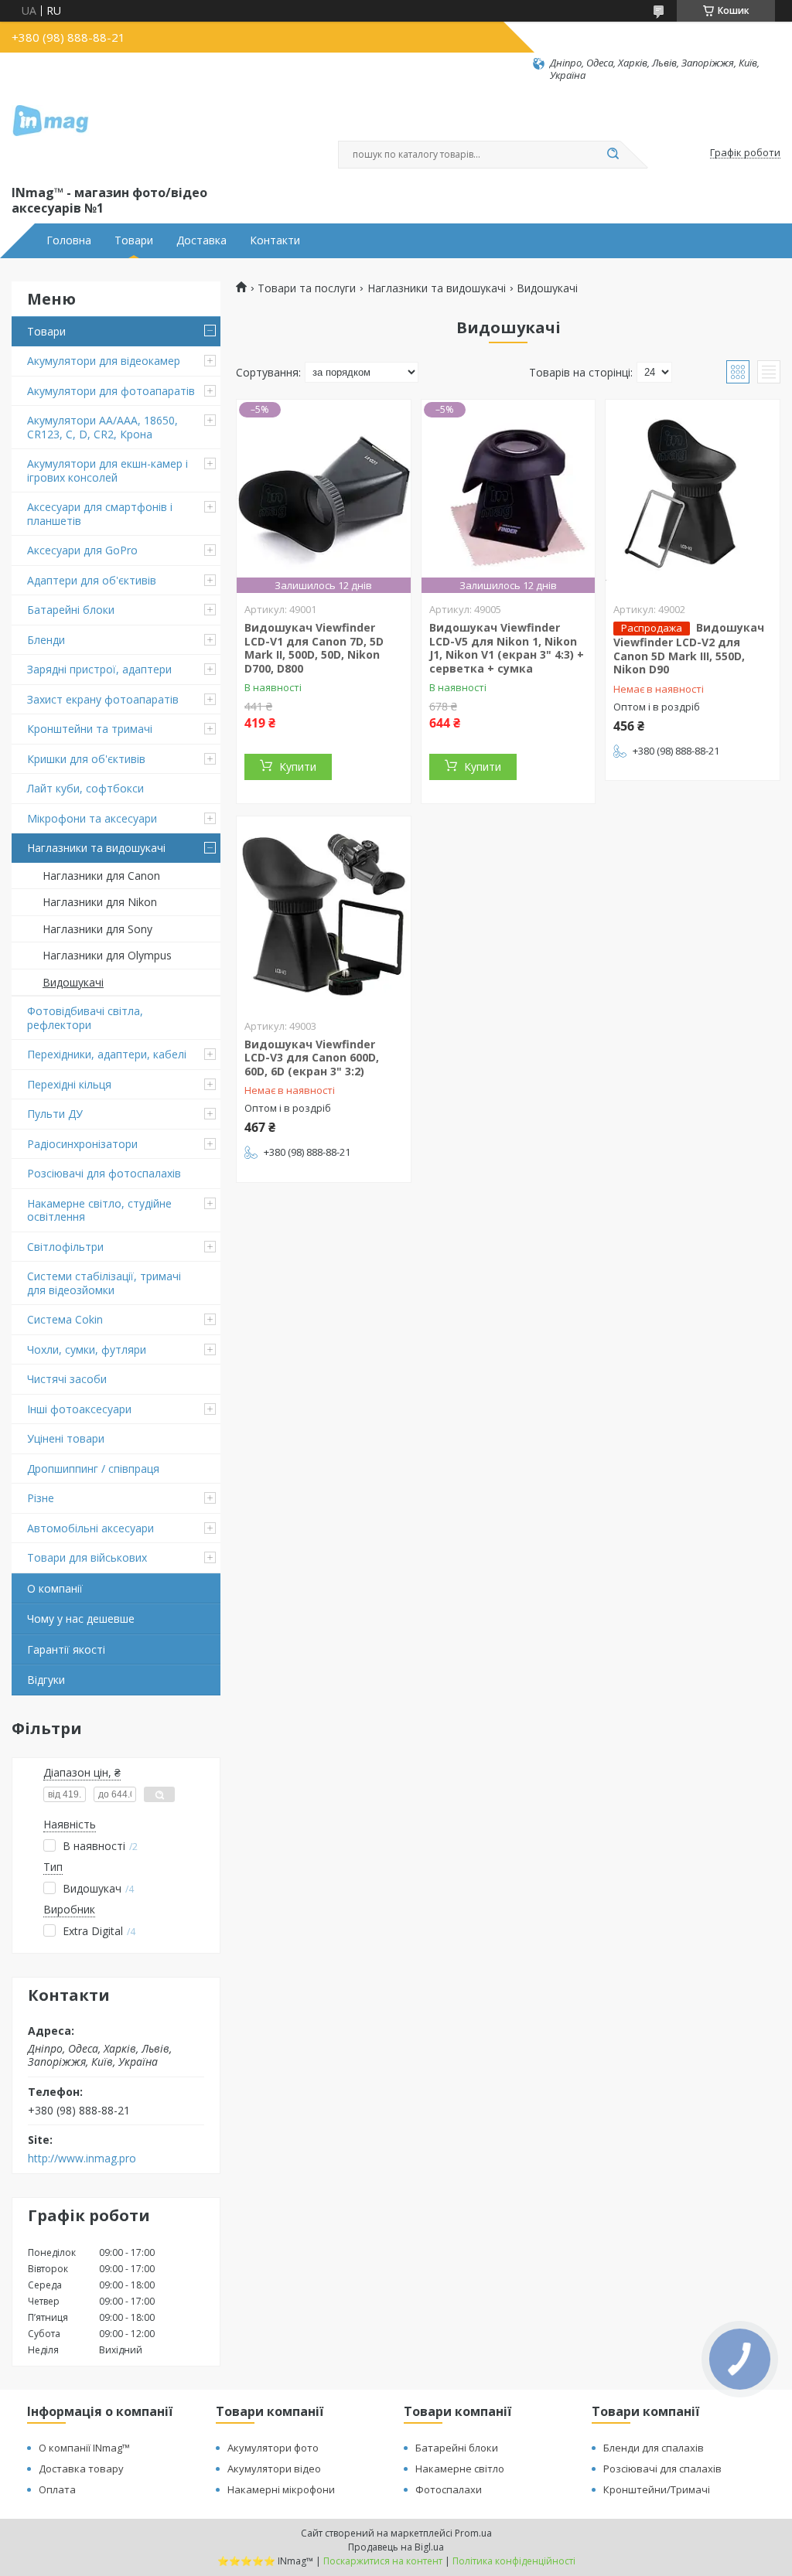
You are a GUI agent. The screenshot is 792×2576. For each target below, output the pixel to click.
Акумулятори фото (273, 2448)
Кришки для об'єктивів (86, 759)
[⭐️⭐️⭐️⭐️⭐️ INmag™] (50, 132)
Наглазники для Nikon (100, 902)
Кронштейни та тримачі (90, 729)
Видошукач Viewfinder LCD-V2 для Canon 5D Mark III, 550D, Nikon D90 (689, 648)
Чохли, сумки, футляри (87, 1349)
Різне (41, 1498)
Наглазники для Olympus (107, 955)
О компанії (55, 1588)
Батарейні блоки (71, 610)
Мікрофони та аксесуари (92, 818)
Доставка (201, 240)
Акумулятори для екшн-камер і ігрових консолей (108, 470)
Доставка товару (81, 2469)
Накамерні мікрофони (281, 2489)
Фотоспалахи (449, 2489)
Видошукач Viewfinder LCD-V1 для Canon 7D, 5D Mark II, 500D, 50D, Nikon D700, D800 (314, 648)
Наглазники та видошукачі (96, 848)
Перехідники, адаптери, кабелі (107, 1054)
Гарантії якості (66, 1649)
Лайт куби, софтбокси (85, 788)
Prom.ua (473, 2533)
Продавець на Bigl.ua (396, 2547)
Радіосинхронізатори (82, 1144)
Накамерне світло (460, 2469)
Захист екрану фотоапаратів (103, 699)
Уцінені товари (66, 1438)
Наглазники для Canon (101, 876)
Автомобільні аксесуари (90, 1528)
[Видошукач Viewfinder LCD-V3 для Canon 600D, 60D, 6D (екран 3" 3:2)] (324, 913)
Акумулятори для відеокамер (104, 361)
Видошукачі (73, 982)
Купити (298, 767)
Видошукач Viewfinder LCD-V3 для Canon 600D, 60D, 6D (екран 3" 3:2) (312, 1058)
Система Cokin (65, 1319)
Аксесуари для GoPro (82, 550)
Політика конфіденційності (514, 2561)
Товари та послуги (307, 288)
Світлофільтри (65, 1247)
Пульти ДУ (55, 1114)
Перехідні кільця (69, 1084)
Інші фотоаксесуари (79, 1409)
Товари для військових (87, 1557)
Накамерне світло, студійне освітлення (99, 1210)
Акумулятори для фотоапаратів (111, 391)
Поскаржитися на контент (383, 2561)
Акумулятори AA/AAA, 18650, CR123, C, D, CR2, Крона (102, 427)
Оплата (57, 2489)
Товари (134, 240)
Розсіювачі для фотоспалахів (104, 1173)
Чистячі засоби (67, 1379)
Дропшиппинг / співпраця (93, 1469)
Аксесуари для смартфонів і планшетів (100, 514)
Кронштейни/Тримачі (657, 2489)
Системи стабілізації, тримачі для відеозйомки (104, 1283)
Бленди (46, 640)
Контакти (275, 240)
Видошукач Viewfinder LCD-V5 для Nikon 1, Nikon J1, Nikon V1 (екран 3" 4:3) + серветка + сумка (507, 648)
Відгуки (46, 1680)
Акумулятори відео (274, 2469)
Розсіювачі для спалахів (662, 2469)
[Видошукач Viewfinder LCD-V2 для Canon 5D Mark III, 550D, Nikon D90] (693, 496)
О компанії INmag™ (84, 2448)
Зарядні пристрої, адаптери (99, 669)
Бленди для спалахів (654, 2448)
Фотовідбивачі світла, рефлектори (85, 1018)
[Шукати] (613, 155)
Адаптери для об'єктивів (92, 580)
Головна (69, 240)
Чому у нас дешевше (81, 1619)
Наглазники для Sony (97, 929)
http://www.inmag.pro (82, 2159)
